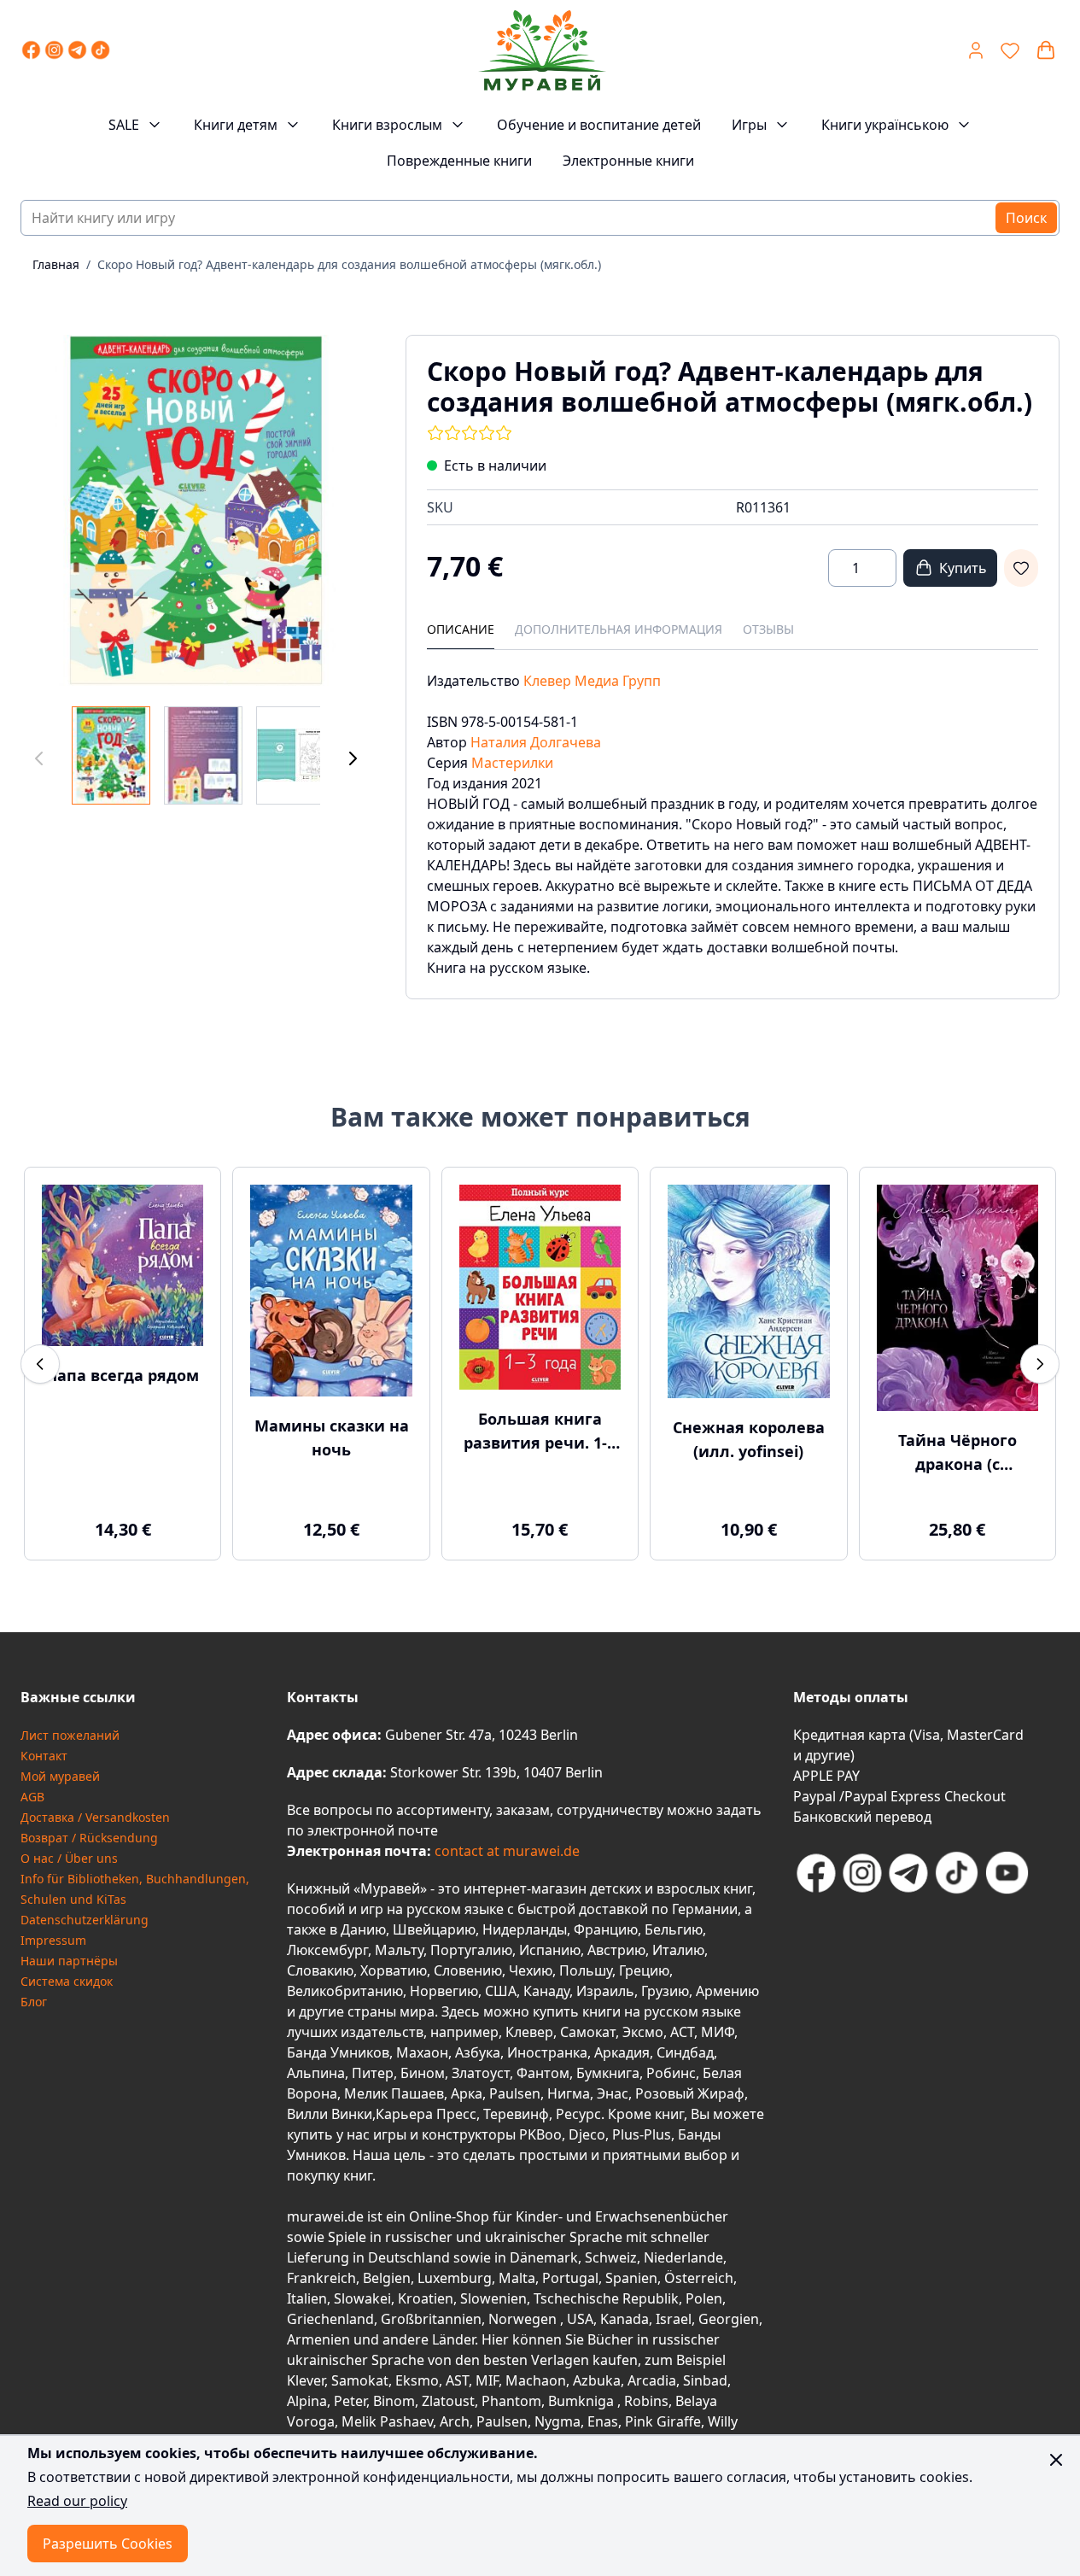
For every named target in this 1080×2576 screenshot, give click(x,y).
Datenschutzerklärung (85, 1920)
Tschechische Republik (606, 2298)
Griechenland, (332, 2319)
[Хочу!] (1021, 568)
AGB (32, 1797)
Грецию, (646, 1970)
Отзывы (768, 629)
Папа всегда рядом (123, 1375)
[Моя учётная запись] (976, 50)
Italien (307, 2298)
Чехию (531, 1970)
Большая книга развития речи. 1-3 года (540, 1431)
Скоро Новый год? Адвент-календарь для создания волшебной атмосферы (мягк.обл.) (349, 264)
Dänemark (544, 2257)
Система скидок (67, 1981)
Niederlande (683, 2257)
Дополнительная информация (619, 629)
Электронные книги (628, 161)
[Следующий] (353, 759)
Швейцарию (434, 1929)
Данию (363, 1929)
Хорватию (394, 1970)
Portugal (570, 2278)
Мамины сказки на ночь (332, 1437)
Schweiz (611, 2257)
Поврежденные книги (459, 161)
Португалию (471, 1950)
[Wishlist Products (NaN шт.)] (1010, 50)
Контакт (44, 1756)
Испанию (550, 1950)
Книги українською (885, 125)
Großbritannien (431, 2319)
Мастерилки (512, 763)
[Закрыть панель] (1056, 2460)
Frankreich (321, 2278)
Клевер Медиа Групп (592, 681)
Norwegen (524, 2319)
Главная (56, 264)
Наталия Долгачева (536, 742)
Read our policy (77, 2501)
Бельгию (674, 1929)
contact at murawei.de (505, 1851)
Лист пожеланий (70, 1735)
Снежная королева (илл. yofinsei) (749, 1439)
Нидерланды (525, 1929)
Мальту (399, 1950)
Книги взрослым (387, 125)
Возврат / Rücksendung (89, 1838)
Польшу (586, 1970)
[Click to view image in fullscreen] (196, 510)
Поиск (1026, 218)
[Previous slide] (40, 1364)
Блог (34, 2002)
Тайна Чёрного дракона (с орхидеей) (957, 1453)
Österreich (699, 2278)
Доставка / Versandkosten (95, 1817)
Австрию (616, 1950)
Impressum (53, 1940)
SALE (124, 125)
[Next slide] (1040, 1364)
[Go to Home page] (542, 50)
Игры (749, 125)
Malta (517, 2278)
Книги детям (236, 125)
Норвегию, (446, 1991)
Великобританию (345, 1991)
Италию (678, 1950)
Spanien (631, 2278)
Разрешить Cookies (108, 2544)
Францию (606, 1929)
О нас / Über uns (69, 1858)
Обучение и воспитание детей (599, 125)
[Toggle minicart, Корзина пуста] (1046, 50)
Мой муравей (60, 1776)
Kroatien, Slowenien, (466, 2298)
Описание (461, 629)
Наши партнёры (69, 1961)
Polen (704, 2298)
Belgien (387, 2278)
